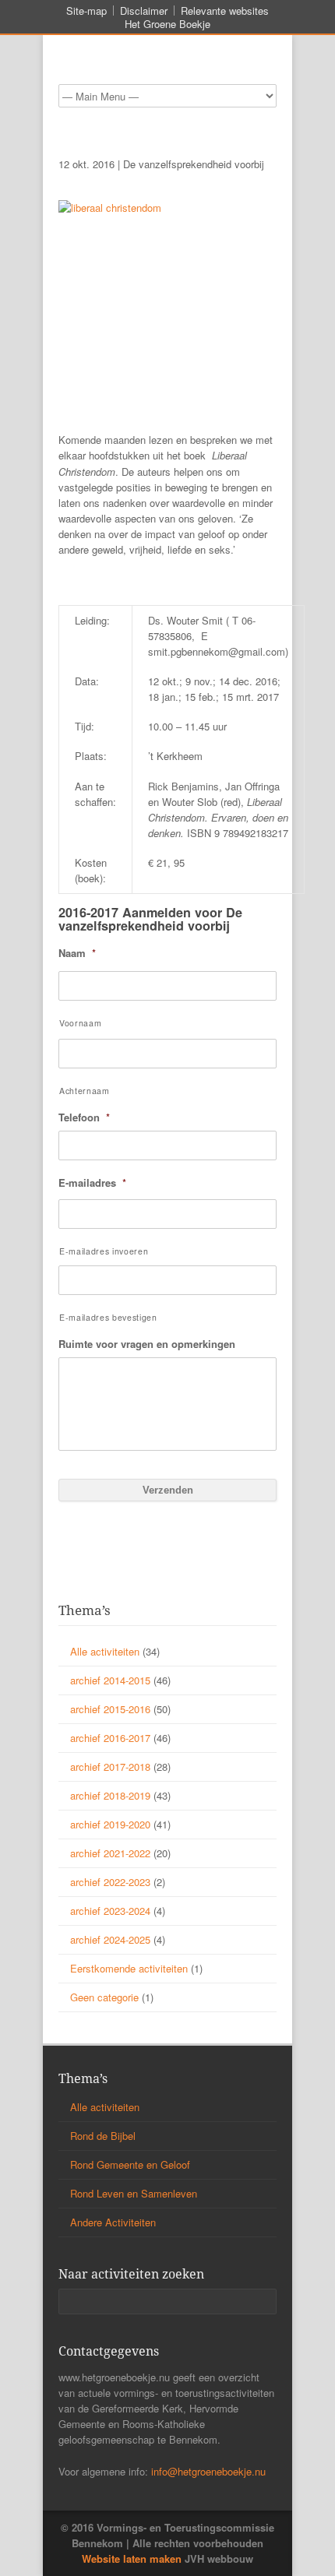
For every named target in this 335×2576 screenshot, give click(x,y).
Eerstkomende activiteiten (129, 1968)
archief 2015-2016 (110, 1709)
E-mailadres (92, 1183)
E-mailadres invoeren (104, 1251)
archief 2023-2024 (110, 1911)
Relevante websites (225, 11)
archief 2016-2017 (110, 1738)
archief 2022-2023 (110, 1882)
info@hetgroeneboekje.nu (208, 2471)
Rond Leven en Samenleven (134, 2193)
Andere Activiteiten (113, 2222)
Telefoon (84, 1118)
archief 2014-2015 (110, 1680)
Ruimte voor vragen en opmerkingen (147, 1344)
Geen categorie (104, 1997)
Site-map (86, 11)
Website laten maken (132, 2558)
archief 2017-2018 (110, 1767)
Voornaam (80, 1023)
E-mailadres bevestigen (108, 1317)
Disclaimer (144, 11)
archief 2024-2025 (110, 1939)
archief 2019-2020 (110, 1824)
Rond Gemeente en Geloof (130, 2164)
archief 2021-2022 (110, 1853)
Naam (77, 954)
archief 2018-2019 (110, 1795)
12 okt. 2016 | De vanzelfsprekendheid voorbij (161, 164)
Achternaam (85, 1091)
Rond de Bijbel (103, 2136)
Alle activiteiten (105, 1651)
